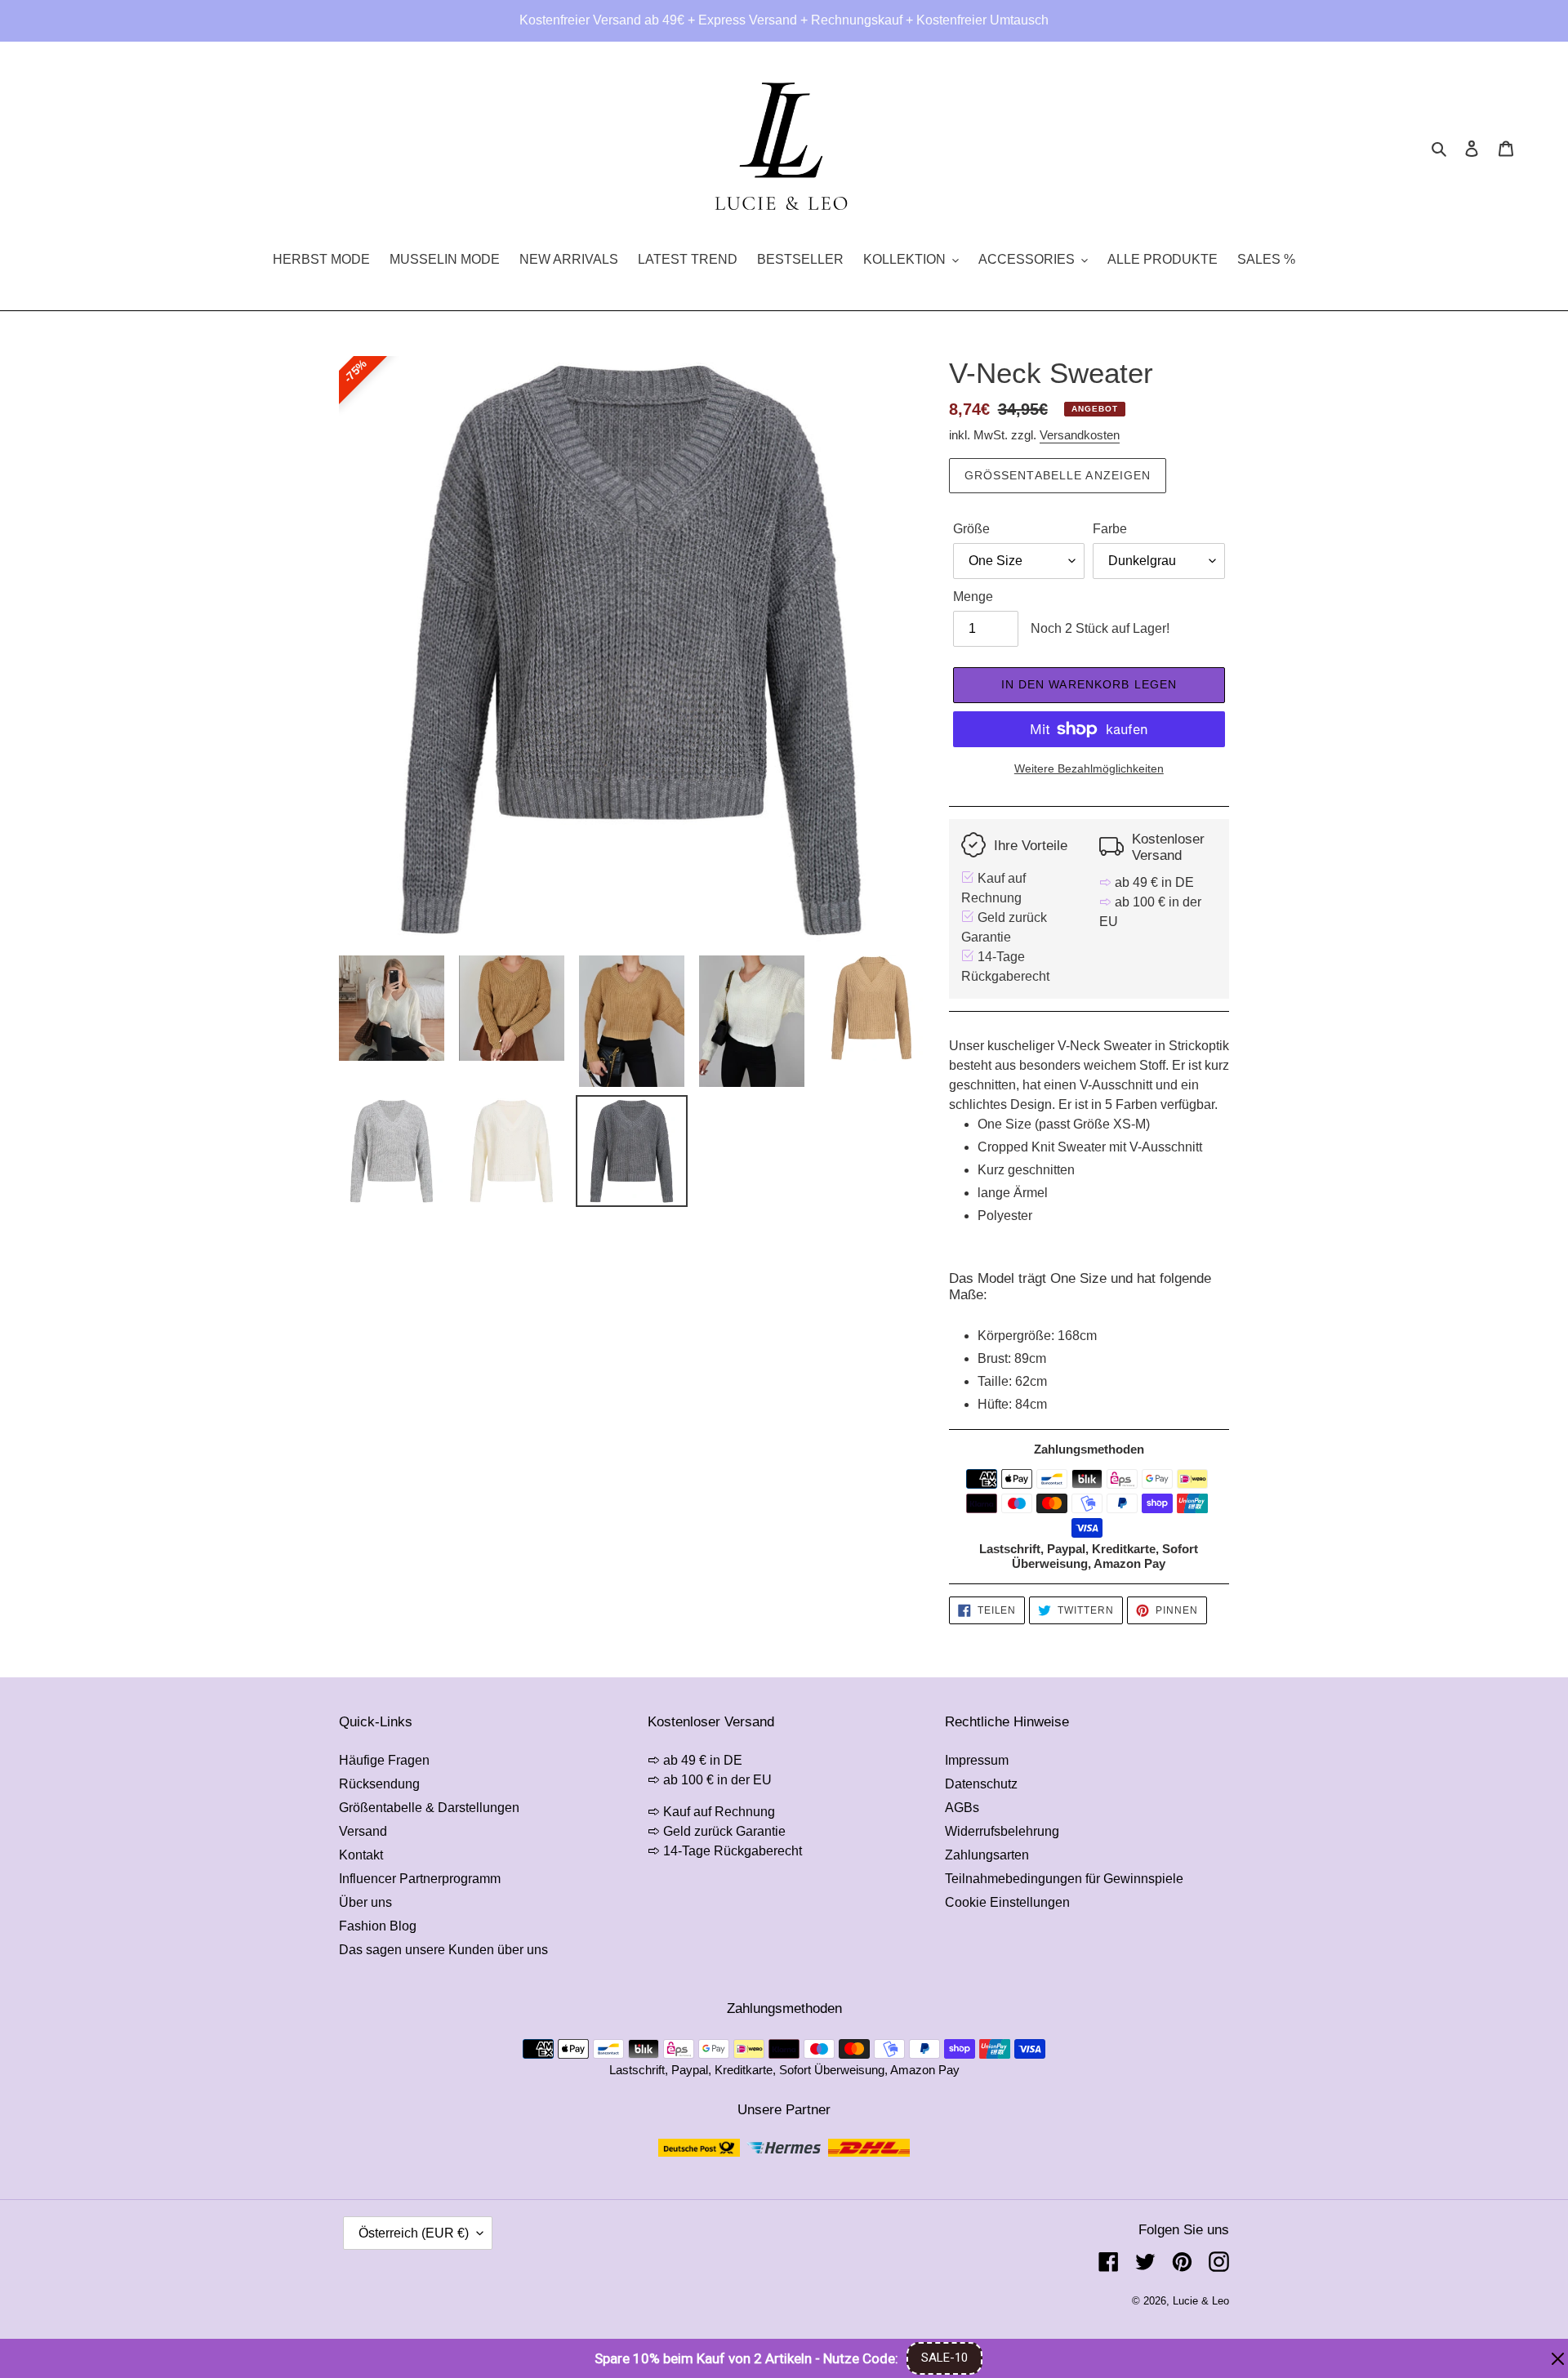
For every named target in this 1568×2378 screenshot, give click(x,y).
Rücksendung (379, 1784)
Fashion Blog (378, 1926)
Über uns (365, 1902)
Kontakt (361, 1855)
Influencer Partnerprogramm (420, 1879)
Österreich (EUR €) (414, 2233)
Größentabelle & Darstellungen (429, 1808)
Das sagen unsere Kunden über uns (443, 1950)
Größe (971, 529)
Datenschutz (981, 1784)
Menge (973, 597)
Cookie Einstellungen (1007, 1902)
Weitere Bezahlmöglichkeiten (1089, 768)
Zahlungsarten (987, 1855)
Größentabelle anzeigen (1058, 475)
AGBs (962, 1808)
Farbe (1110, 529)
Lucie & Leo (1201, 2301)
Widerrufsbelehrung (1002, 1831)
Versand (363, 1831)
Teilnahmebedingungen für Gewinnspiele (1064, 1879)
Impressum (977, 1760)
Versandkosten (1080, 435)
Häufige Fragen (384, 1760)
